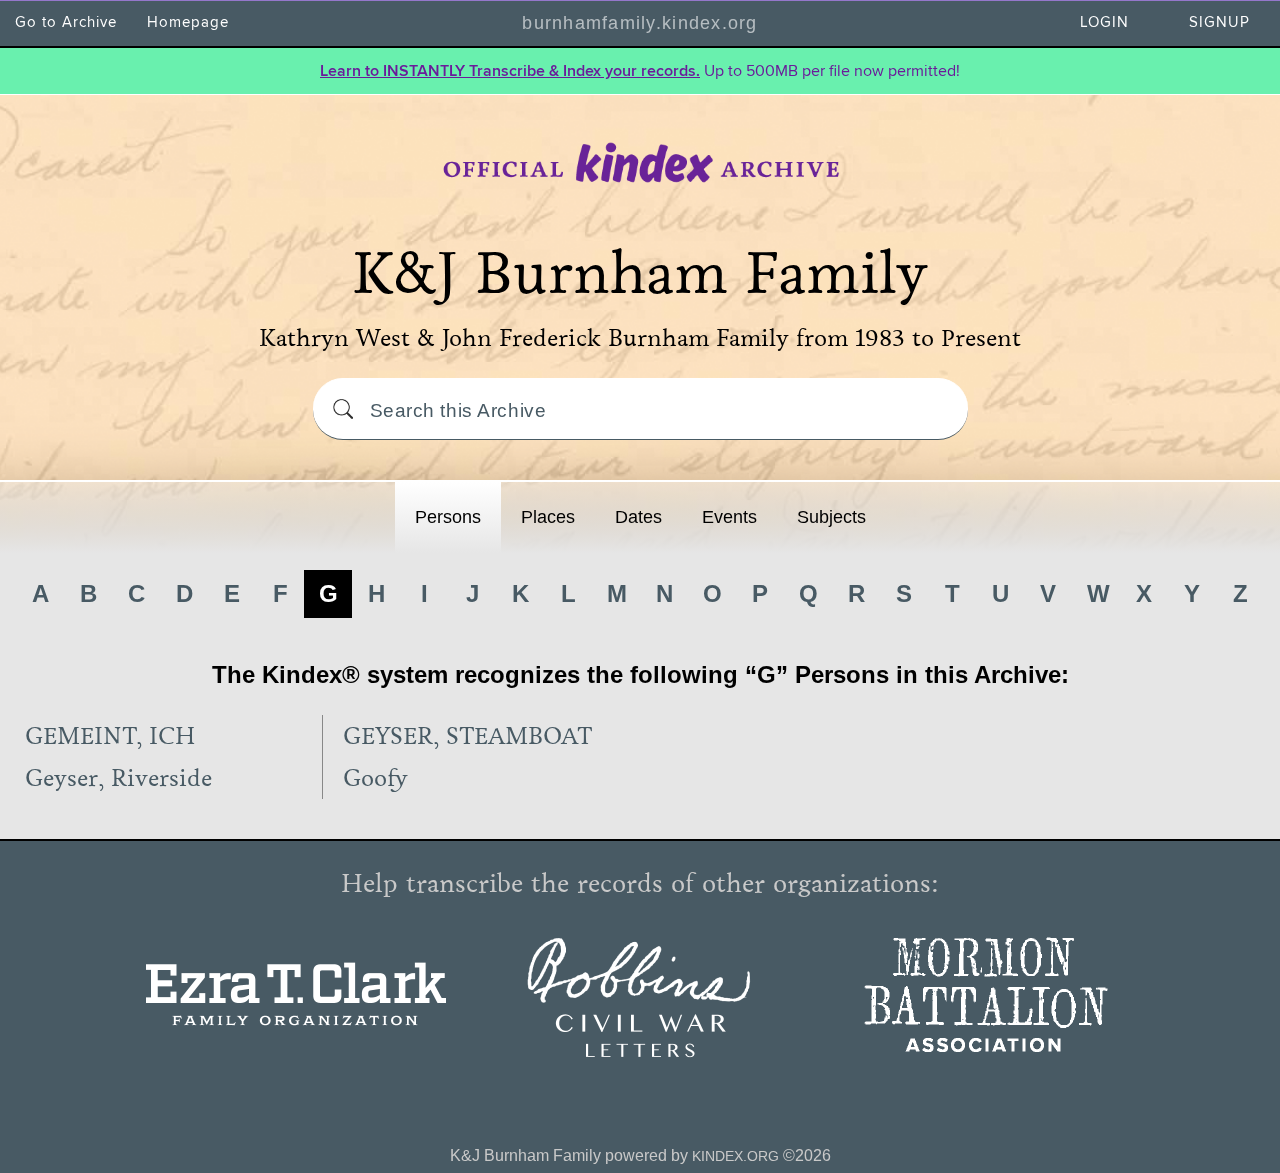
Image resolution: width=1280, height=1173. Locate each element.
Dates (638, 517)
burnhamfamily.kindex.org (639, 23)
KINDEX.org (735, 1156)
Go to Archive (66, 22)
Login (1104, 22)
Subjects (831, 517)
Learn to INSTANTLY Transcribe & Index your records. (510, 71)
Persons (448, 517)
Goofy (375, 778)
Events (729, 517)
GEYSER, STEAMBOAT (467, 736)
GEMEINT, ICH (110, 736)
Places (548, 517)
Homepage (188, 22)
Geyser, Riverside (118, 778)
